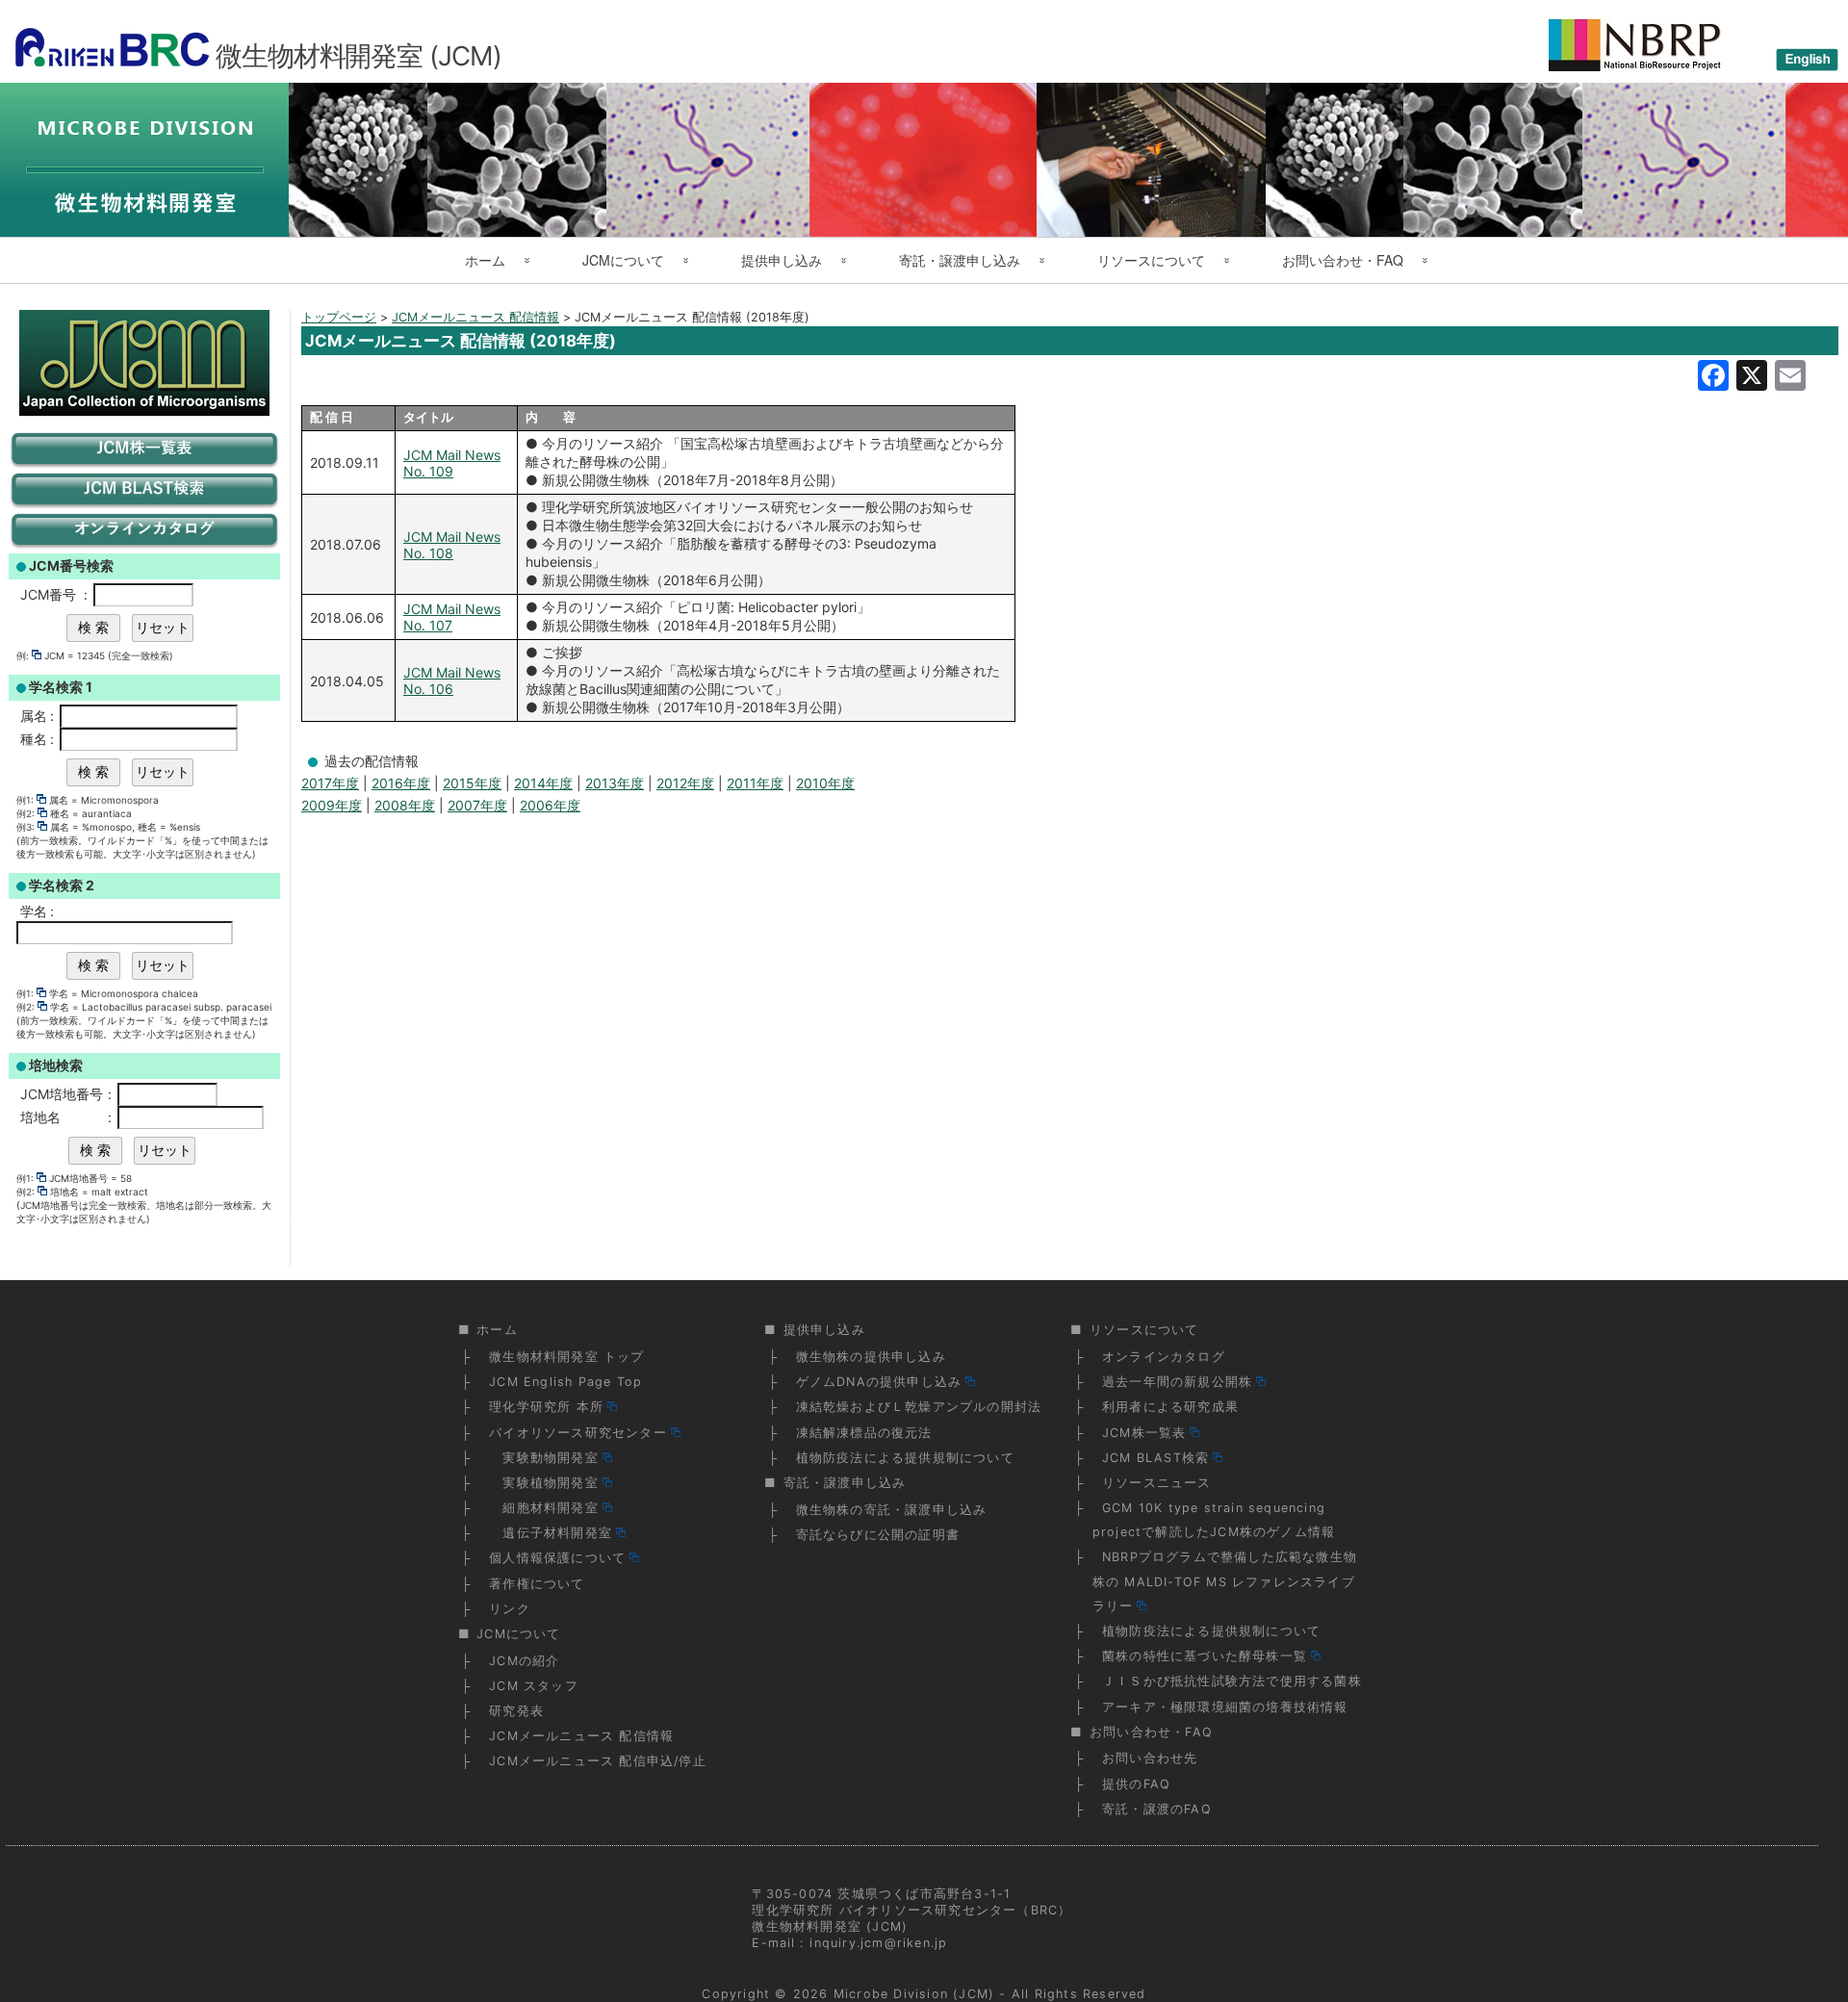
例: (23, 655)
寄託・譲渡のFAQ (1157, 1809)
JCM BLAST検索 (1155, 1458)
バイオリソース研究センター (578, 1433)
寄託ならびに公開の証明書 (878, 1535)
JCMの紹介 (524, 1661)
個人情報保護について (557, 1558)
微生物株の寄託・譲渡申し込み (892, 1510)
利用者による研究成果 (1170, 1407)
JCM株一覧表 (1144, 1433)
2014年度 (543, 783)
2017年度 (330, 783)
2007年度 (477, 805)
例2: (26, 813)
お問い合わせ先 (1150, 1758)
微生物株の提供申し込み (871, 1357)
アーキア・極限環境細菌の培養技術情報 (1225, 1707)
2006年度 (550, 805)
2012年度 (685, 783)
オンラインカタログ (1164, 1357)
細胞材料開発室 (544, 1508)
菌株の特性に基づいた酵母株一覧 (1205, 1656)
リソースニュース (1157, 1483)
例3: (26, 827)
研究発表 (516, 1711)
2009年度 (332, 805)
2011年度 (755, 783)
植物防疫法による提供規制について (905, 1458)
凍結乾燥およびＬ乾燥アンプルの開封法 (919, 1407)
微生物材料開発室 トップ (566, 1357)
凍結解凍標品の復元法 (864, 1433)
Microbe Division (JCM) (914, 1994)
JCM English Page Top (565, 1382)
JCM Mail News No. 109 (452, 463)
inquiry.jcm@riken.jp (878, 1943)
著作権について (537, 1584)
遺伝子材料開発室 (551, 1533)
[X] (1752, 378)
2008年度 (405, 805)
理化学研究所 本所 (546, 1407)
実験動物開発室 (544, 1458)
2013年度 (615, 783)
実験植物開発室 (544, 1483)
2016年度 (401, 783)
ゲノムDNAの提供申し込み (879, 1382)
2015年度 (472, 783)
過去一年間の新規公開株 (1177, 1382)
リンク (510, 1609)
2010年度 (825, 783)
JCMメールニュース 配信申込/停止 (598, 1761)
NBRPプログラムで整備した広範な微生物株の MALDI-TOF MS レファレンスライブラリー (1225, 1581)
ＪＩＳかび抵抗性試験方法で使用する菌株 (1232, 1681)
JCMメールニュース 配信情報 (581, 1736)
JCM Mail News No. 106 (452, 680)
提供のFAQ (1136, 1784)
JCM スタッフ (534, 1686)
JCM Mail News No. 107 (452, 617)
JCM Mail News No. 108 (452, 545)
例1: (25, 800)
